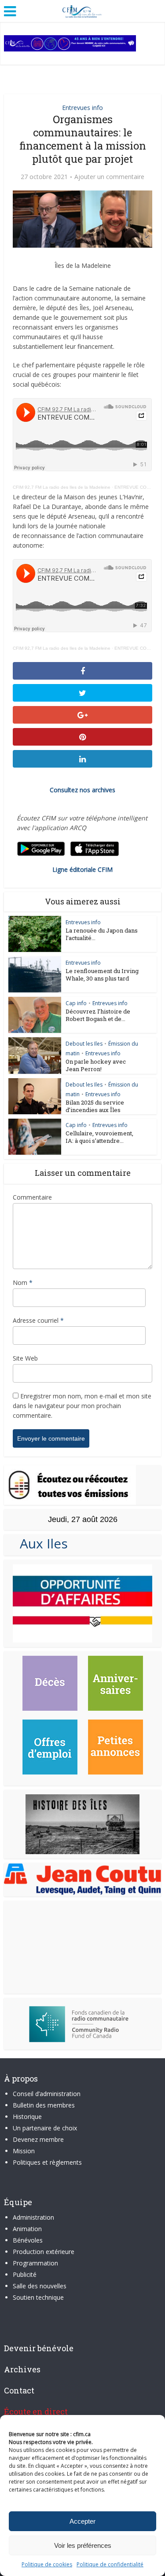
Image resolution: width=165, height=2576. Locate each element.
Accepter (82, 2521)
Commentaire (32, 1197)
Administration (33, 2217)
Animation (27, 2229)
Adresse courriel (38, 1320)
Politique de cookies (47, 2564)
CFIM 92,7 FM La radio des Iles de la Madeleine (62, 487)
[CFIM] (83, 10)
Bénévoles (28, 2240)
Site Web (25, 1358)
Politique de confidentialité (110, 2564)
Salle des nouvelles (40, 2286)
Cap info (76, 1003)
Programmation (35, 2263)
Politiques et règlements (47, 2162)
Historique (27, 2117)
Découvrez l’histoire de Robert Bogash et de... (98, 1015)
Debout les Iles (84, 1044)
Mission (24, 2151)
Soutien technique (38, 2297)
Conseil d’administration (47, 2094)
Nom (23, 1283)
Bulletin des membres (44, 2105)
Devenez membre (38, 2139)
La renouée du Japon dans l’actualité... (102, 934)
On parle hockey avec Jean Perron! (96, 1065)
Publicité (25, 2274)
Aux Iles (40, 1543)
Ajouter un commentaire (109, 177)
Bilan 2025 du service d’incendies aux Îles (95, 1106)
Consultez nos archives (82, 790)
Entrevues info (82, 108)
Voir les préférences (83, 2545)
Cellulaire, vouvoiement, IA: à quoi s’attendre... (99, 1137)
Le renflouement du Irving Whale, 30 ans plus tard (102, 975)
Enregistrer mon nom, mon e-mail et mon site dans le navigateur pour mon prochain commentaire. (82, 1406)
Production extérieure (44, 2252)
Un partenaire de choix (45, 2128)
